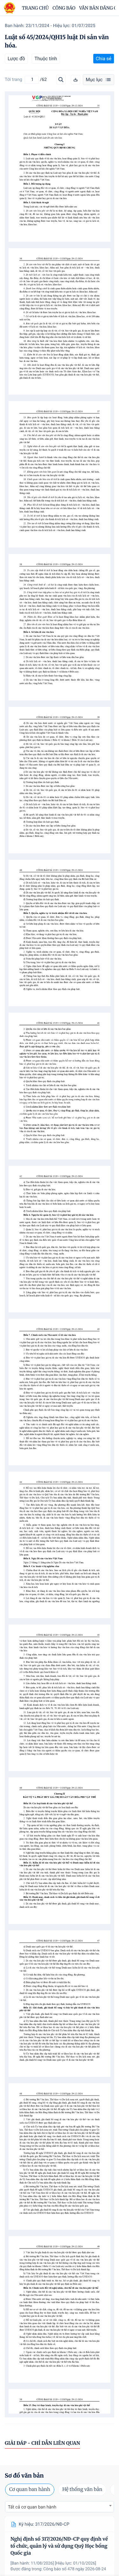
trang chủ (35, 8)
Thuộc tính (46, 59)
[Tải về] (76, 80)
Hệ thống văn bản (82, 2490)
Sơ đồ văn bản (24, 2476)
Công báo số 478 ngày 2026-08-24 (75, 2569)
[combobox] (60, 2507)
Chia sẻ (104, 59)
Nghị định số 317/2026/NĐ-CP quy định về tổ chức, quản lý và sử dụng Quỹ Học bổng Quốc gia (59, 2546)
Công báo (64, 8)
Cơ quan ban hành (30, 2490)
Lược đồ (16, 59)
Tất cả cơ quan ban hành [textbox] (32, 2507)
